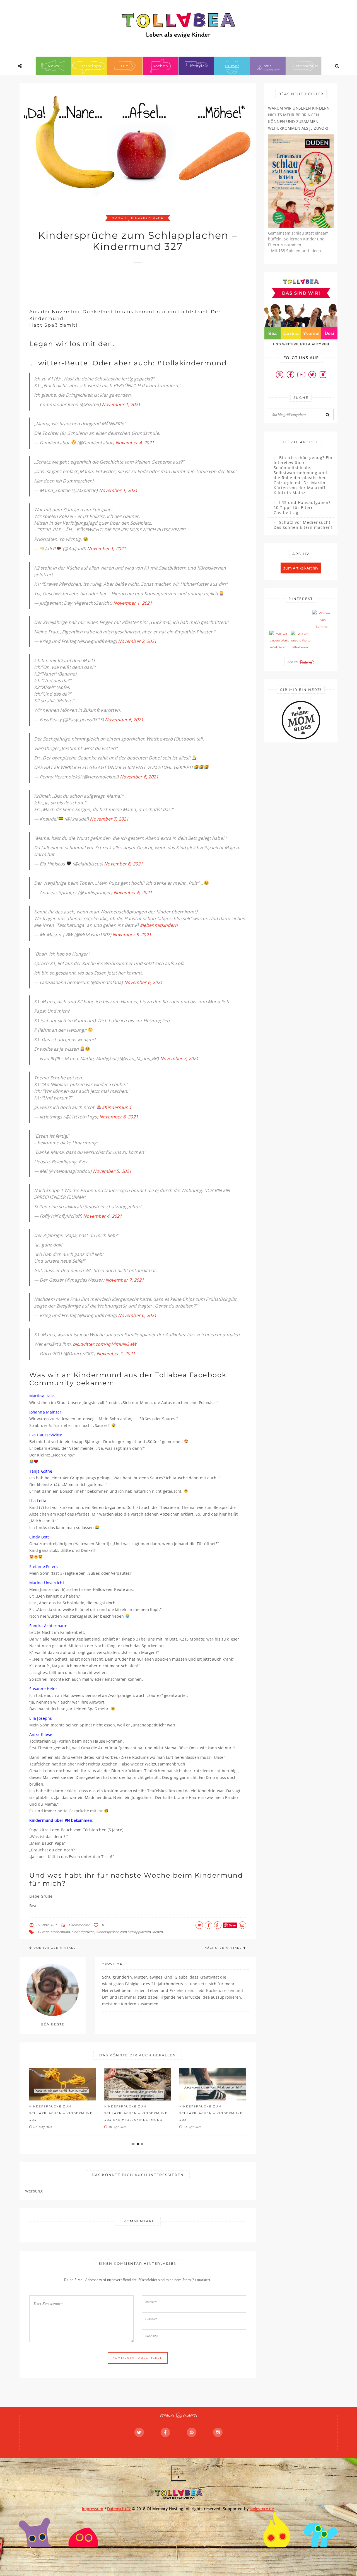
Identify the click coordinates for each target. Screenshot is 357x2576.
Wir (268, 66)
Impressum (93, 2509)
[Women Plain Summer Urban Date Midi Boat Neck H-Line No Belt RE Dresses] (322, 620)
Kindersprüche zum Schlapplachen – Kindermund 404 (61, 2113)
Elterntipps (89, 66)
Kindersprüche (147, 218)
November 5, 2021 (132, 935)
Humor (232, 66)
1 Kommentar (79, 1925)
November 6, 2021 (124, 720)
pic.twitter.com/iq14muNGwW (105, 1344)
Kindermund (60, 1932)
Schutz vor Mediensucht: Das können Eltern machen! (303, 525)
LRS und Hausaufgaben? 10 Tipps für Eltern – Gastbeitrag (302, 508)
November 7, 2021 (109, 819)
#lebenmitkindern (159, 925)
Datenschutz (306, 66)
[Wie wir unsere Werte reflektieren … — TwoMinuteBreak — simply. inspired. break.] (279, 641)
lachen (158, 1932)
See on (293, 662)
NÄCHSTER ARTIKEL (223, 1948)
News (53, 66)
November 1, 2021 (121, 404)
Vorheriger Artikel (55, 1948)
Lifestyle (196, 66)
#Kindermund (116, 1107)
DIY (125, 66)
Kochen (160, 66)
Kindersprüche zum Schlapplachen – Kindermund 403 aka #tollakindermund (136, 2113)
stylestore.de (262, 2509)
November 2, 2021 (137, 641)
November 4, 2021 (135, 443)
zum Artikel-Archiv (301, 568)
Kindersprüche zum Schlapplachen (123, 1932)
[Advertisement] (131, 283)
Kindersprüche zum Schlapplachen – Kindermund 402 (211, 2113)
